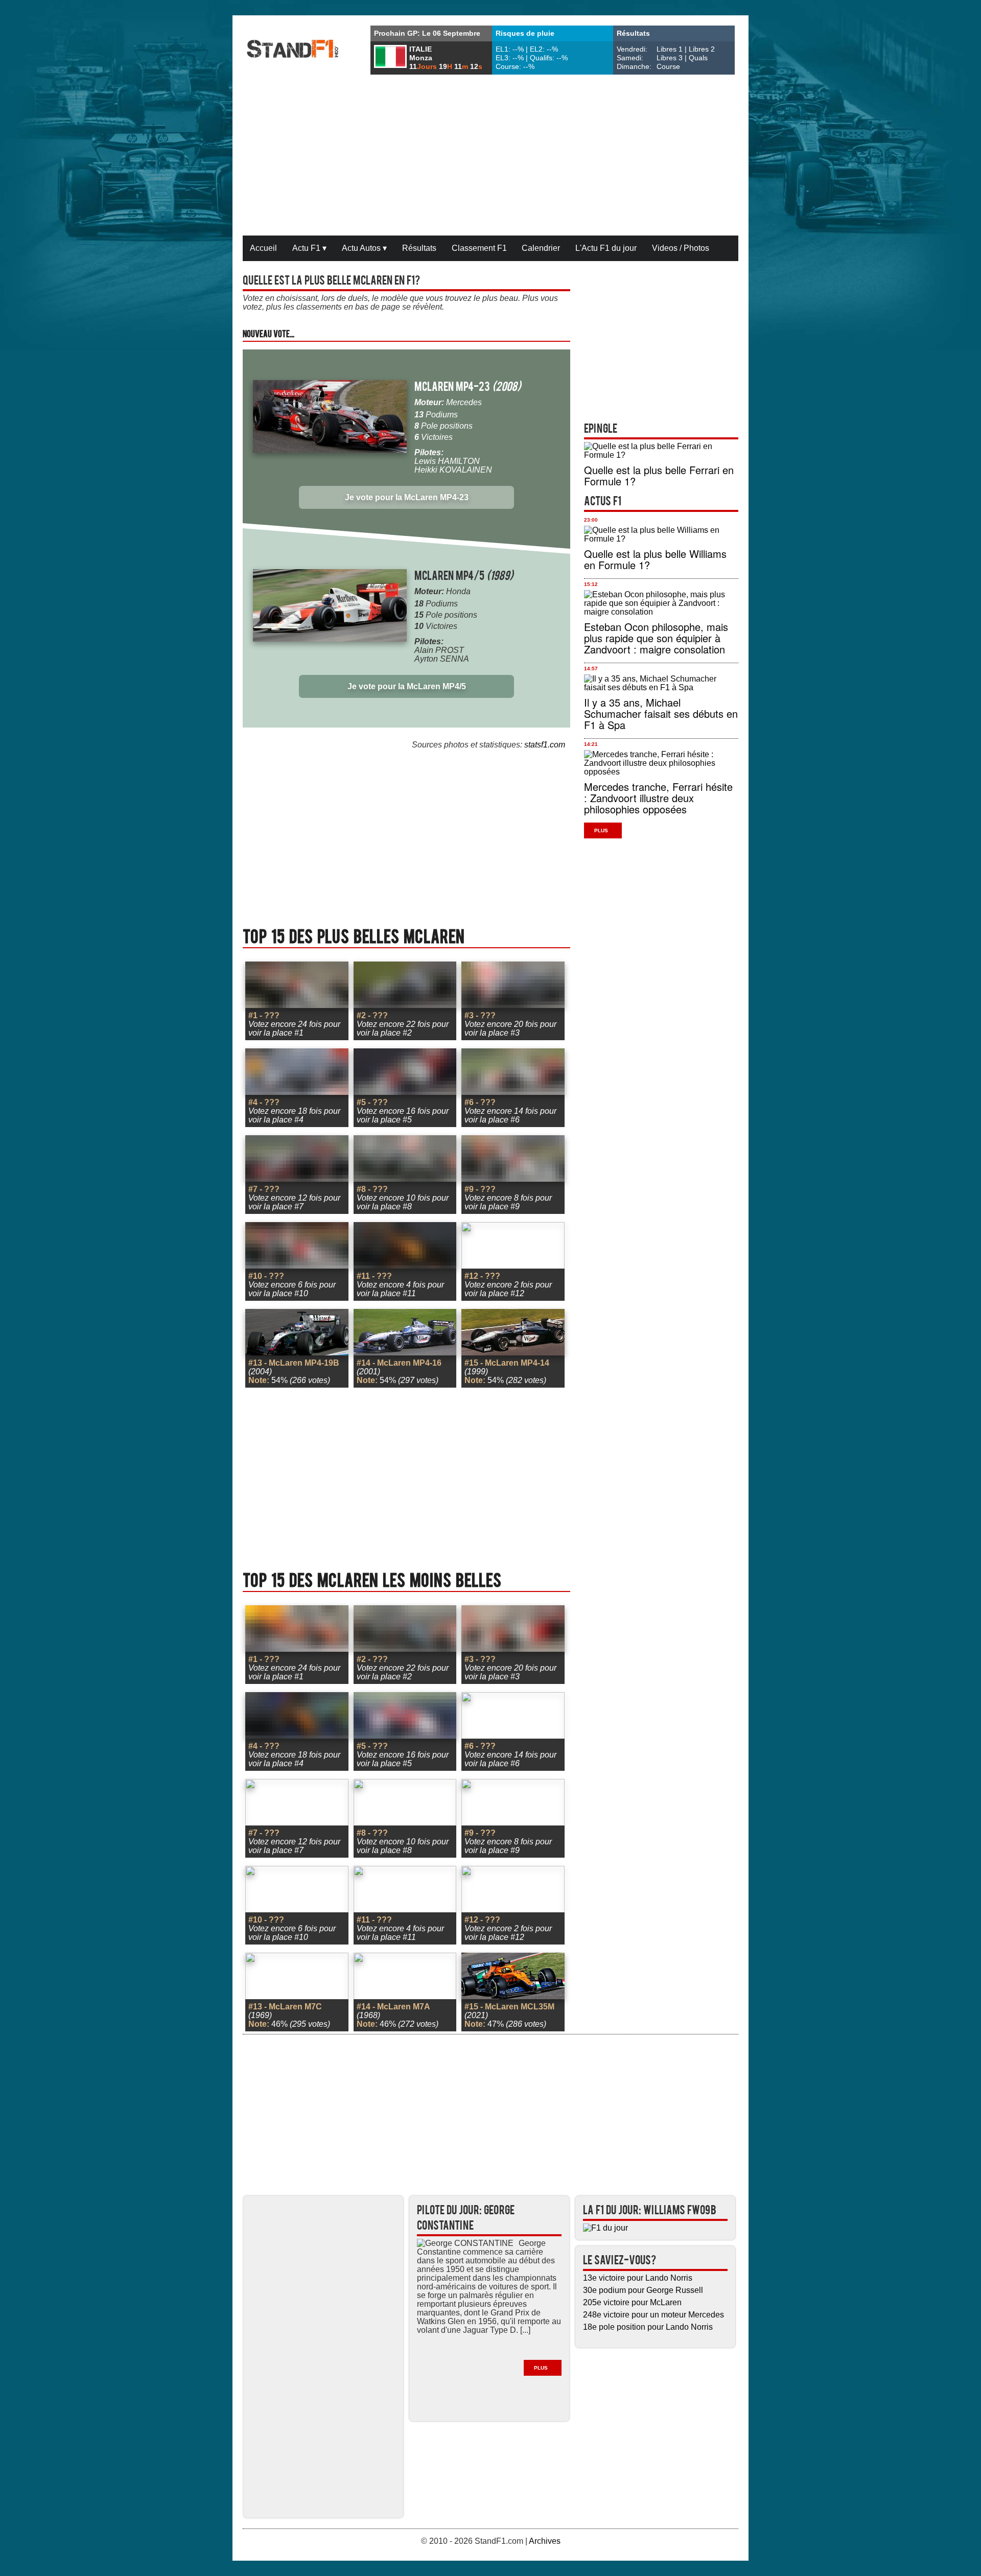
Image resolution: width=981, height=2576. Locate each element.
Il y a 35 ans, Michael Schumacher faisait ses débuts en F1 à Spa (661, 713)
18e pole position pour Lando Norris (648, 2327)
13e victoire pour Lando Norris (638, 2278)
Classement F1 (479, 248)
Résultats (419, 248)
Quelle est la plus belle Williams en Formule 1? (655, 559)
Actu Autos (364, 248)
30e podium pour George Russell (643, 2290)
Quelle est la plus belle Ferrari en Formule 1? (659, 475)
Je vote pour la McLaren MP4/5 (407, 686)
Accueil (263, 248)
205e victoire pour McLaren (632, 2302)
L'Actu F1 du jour (606, 248)
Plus (601, 830)
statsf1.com (545, 745)
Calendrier (541, 248)
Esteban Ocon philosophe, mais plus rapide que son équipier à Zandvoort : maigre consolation (656, 638)
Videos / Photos (681, 248)
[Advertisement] (491, 156)
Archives (545, 2541)
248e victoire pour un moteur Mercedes (653, 2315)
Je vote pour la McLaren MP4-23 (407, 497)
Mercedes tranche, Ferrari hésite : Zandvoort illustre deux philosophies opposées (658, 798)
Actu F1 (309, 248)
